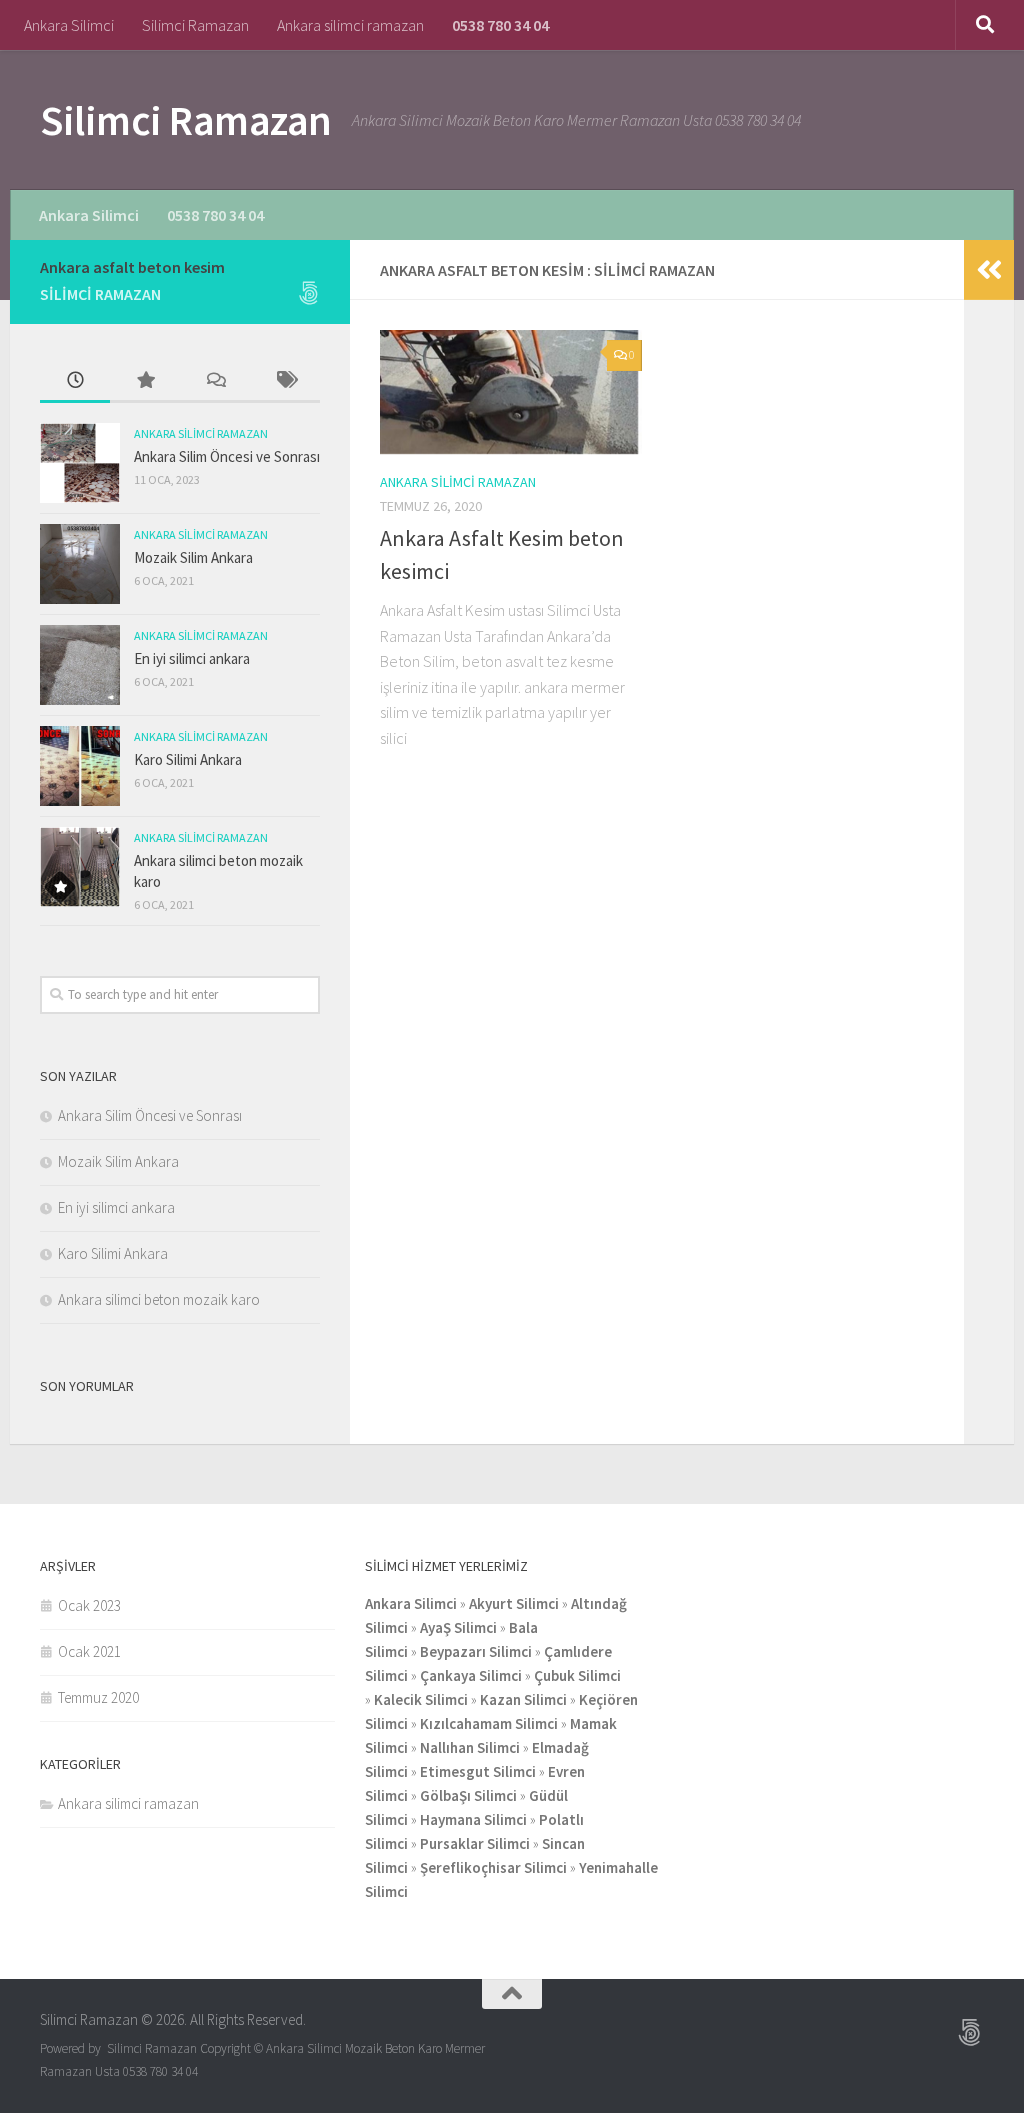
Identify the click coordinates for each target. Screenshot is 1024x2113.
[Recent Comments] (215, 381)
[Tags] (285, 381)
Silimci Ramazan (195, 25)
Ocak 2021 (89, 1651)
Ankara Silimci (69, 25)
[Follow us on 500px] (308, 293)
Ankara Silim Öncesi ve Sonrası (227, 456)
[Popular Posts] (145, 381)
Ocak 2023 (89, 1605)
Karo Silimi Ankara (188, 759)
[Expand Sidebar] (989, 270)
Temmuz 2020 (98, 1697)
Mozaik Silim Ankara (193, 557)
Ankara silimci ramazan (350, 25)
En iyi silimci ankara (192, 658)
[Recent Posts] (75, 381)
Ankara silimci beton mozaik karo (159, 1299)
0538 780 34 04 (500, 25)
